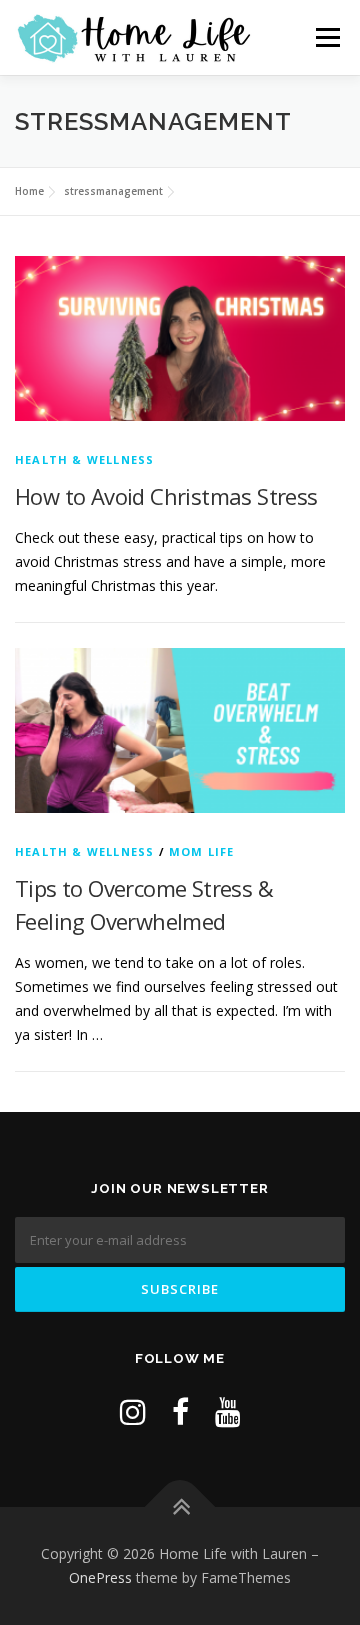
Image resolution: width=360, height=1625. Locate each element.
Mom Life (202, 851)
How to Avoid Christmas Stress (166, 496)
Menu (327, 37)
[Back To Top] (180, 1507)
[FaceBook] (180, 1411)
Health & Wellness (84, 459)
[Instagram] (133, 1411)
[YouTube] (228, 1411)
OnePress (100, 1577)
